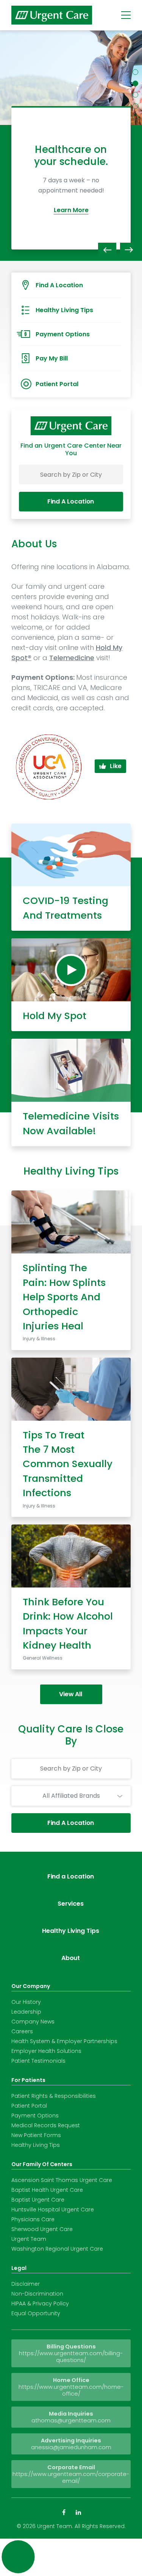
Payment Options (35, 2116)
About (71, 1958)
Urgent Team (29, 2239)
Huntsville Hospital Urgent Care (53, 2210)
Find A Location (71, 501)
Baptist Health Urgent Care (47, 2190)
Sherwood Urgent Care (42, 2229)
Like (116, 766)
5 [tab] (135, 118)
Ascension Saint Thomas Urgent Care (62, 2180)
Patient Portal (29, 2106)
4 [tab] (135, 106)
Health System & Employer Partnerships (64, 2041)
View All (71, 1694)
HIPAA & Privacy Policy (40, 2303)
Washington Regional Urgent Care (57, 2249)
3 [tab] (135, 95)
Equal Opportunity (36, 2313)
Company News (33, 2022)
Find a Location (71, 1876)
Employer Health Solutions (46, 2051)
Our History (26, 2002)
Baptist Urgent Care (38, 2200)
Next (129, 250)
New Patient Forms (36, 2135)
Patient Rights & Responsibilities (54, 2096)
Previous (107, 250)
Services (71, 1904)
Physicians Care (33, 2219)
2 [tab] (135, 84)
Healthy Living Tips (70, 1931)
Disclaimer (26, 2284)
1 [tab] (135, 72)
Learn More (71, 216)
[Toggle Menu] (126, 15)
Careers (22, 2031)
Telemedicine (72, 658)
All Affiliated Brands (71, 1796)
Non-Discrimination (37, 2294)
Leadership (26, 2012)
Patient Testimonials (38, 2061)
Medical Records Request (46, 2125)
